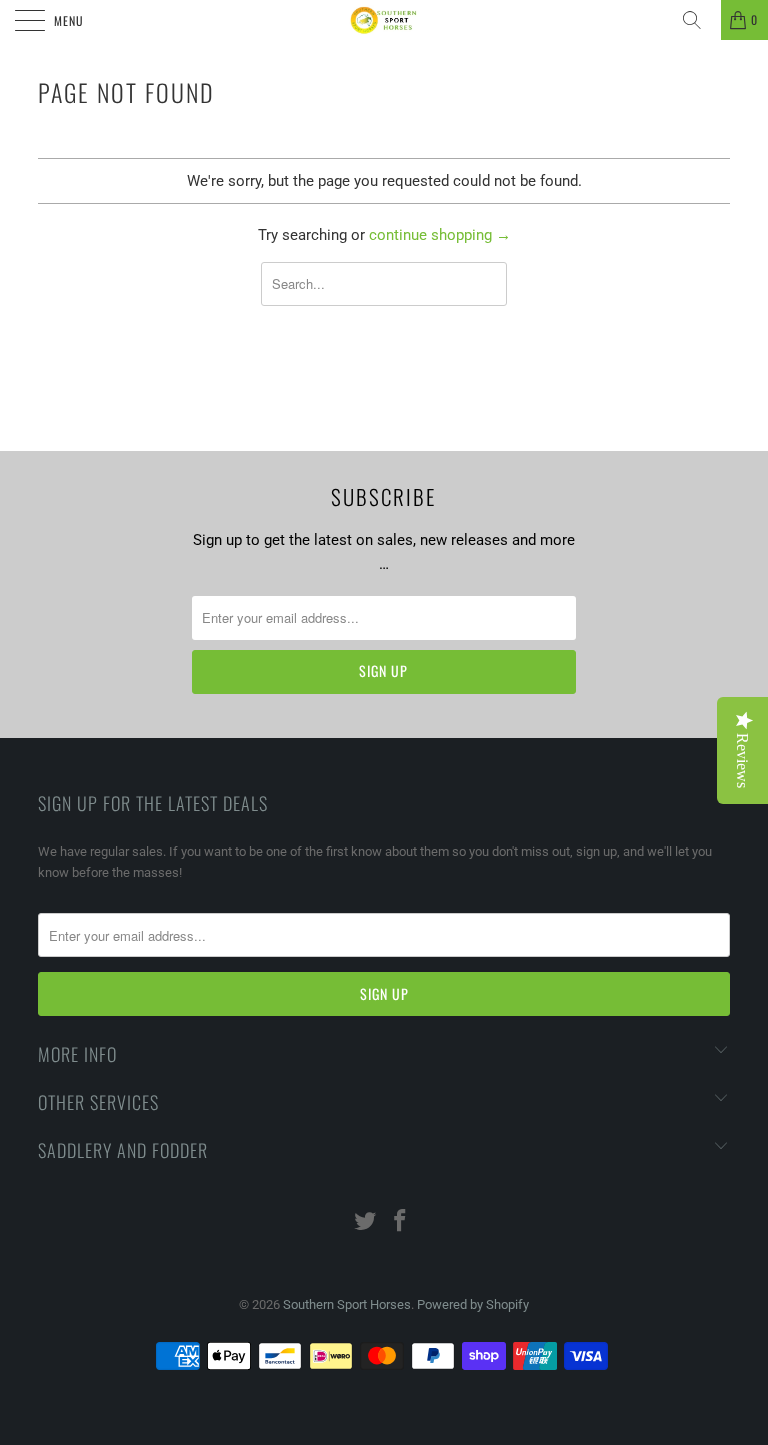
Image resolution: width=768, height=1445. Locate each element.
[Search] (699, 20)
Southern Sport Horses (347, 1304)
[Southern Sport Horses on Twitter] (366, 1222)
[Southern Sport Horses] (384, 20)
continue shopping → (440, 235)
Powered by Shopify (473, 1304)
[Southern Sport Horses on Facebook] (401, 1222)
